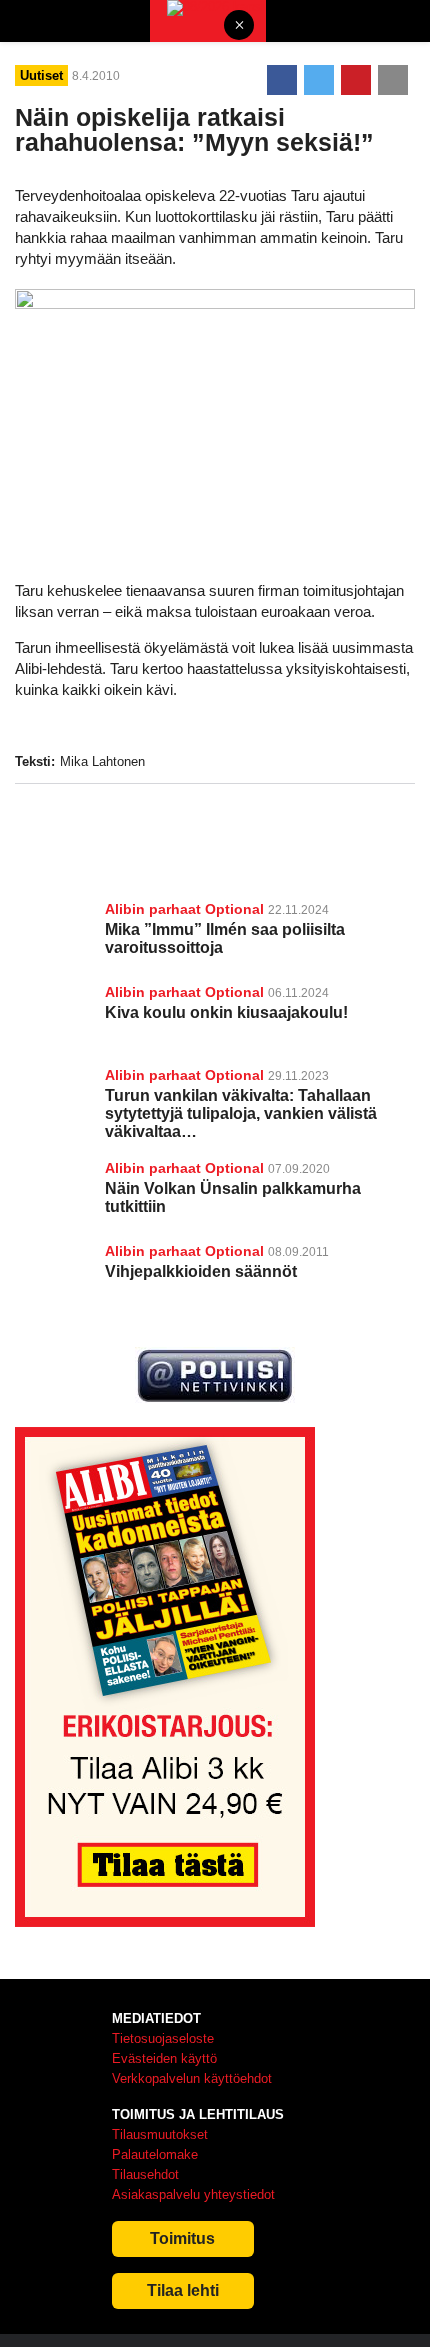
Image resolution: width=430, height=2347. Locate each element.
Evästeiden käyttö (164, 2058)
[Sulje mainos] (239, 26)
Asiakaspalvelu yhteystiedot (193, 2194)
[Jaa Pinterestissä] (356, 80)
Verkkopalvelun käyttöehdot (192, 2078)
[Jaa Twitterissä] (319, 80)
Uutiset (41, 75)
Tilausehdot (145, 2174)
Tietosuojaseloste (163, 2038)
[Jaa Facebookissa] (282, 80)
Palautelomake (155, 2154)
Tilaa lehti (183, 2290)
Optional (234, 909)
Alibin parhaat (153, 909)
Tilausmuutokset (160, 2134)
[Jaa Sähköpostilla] (393, 80)
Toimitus (182, 2238)
